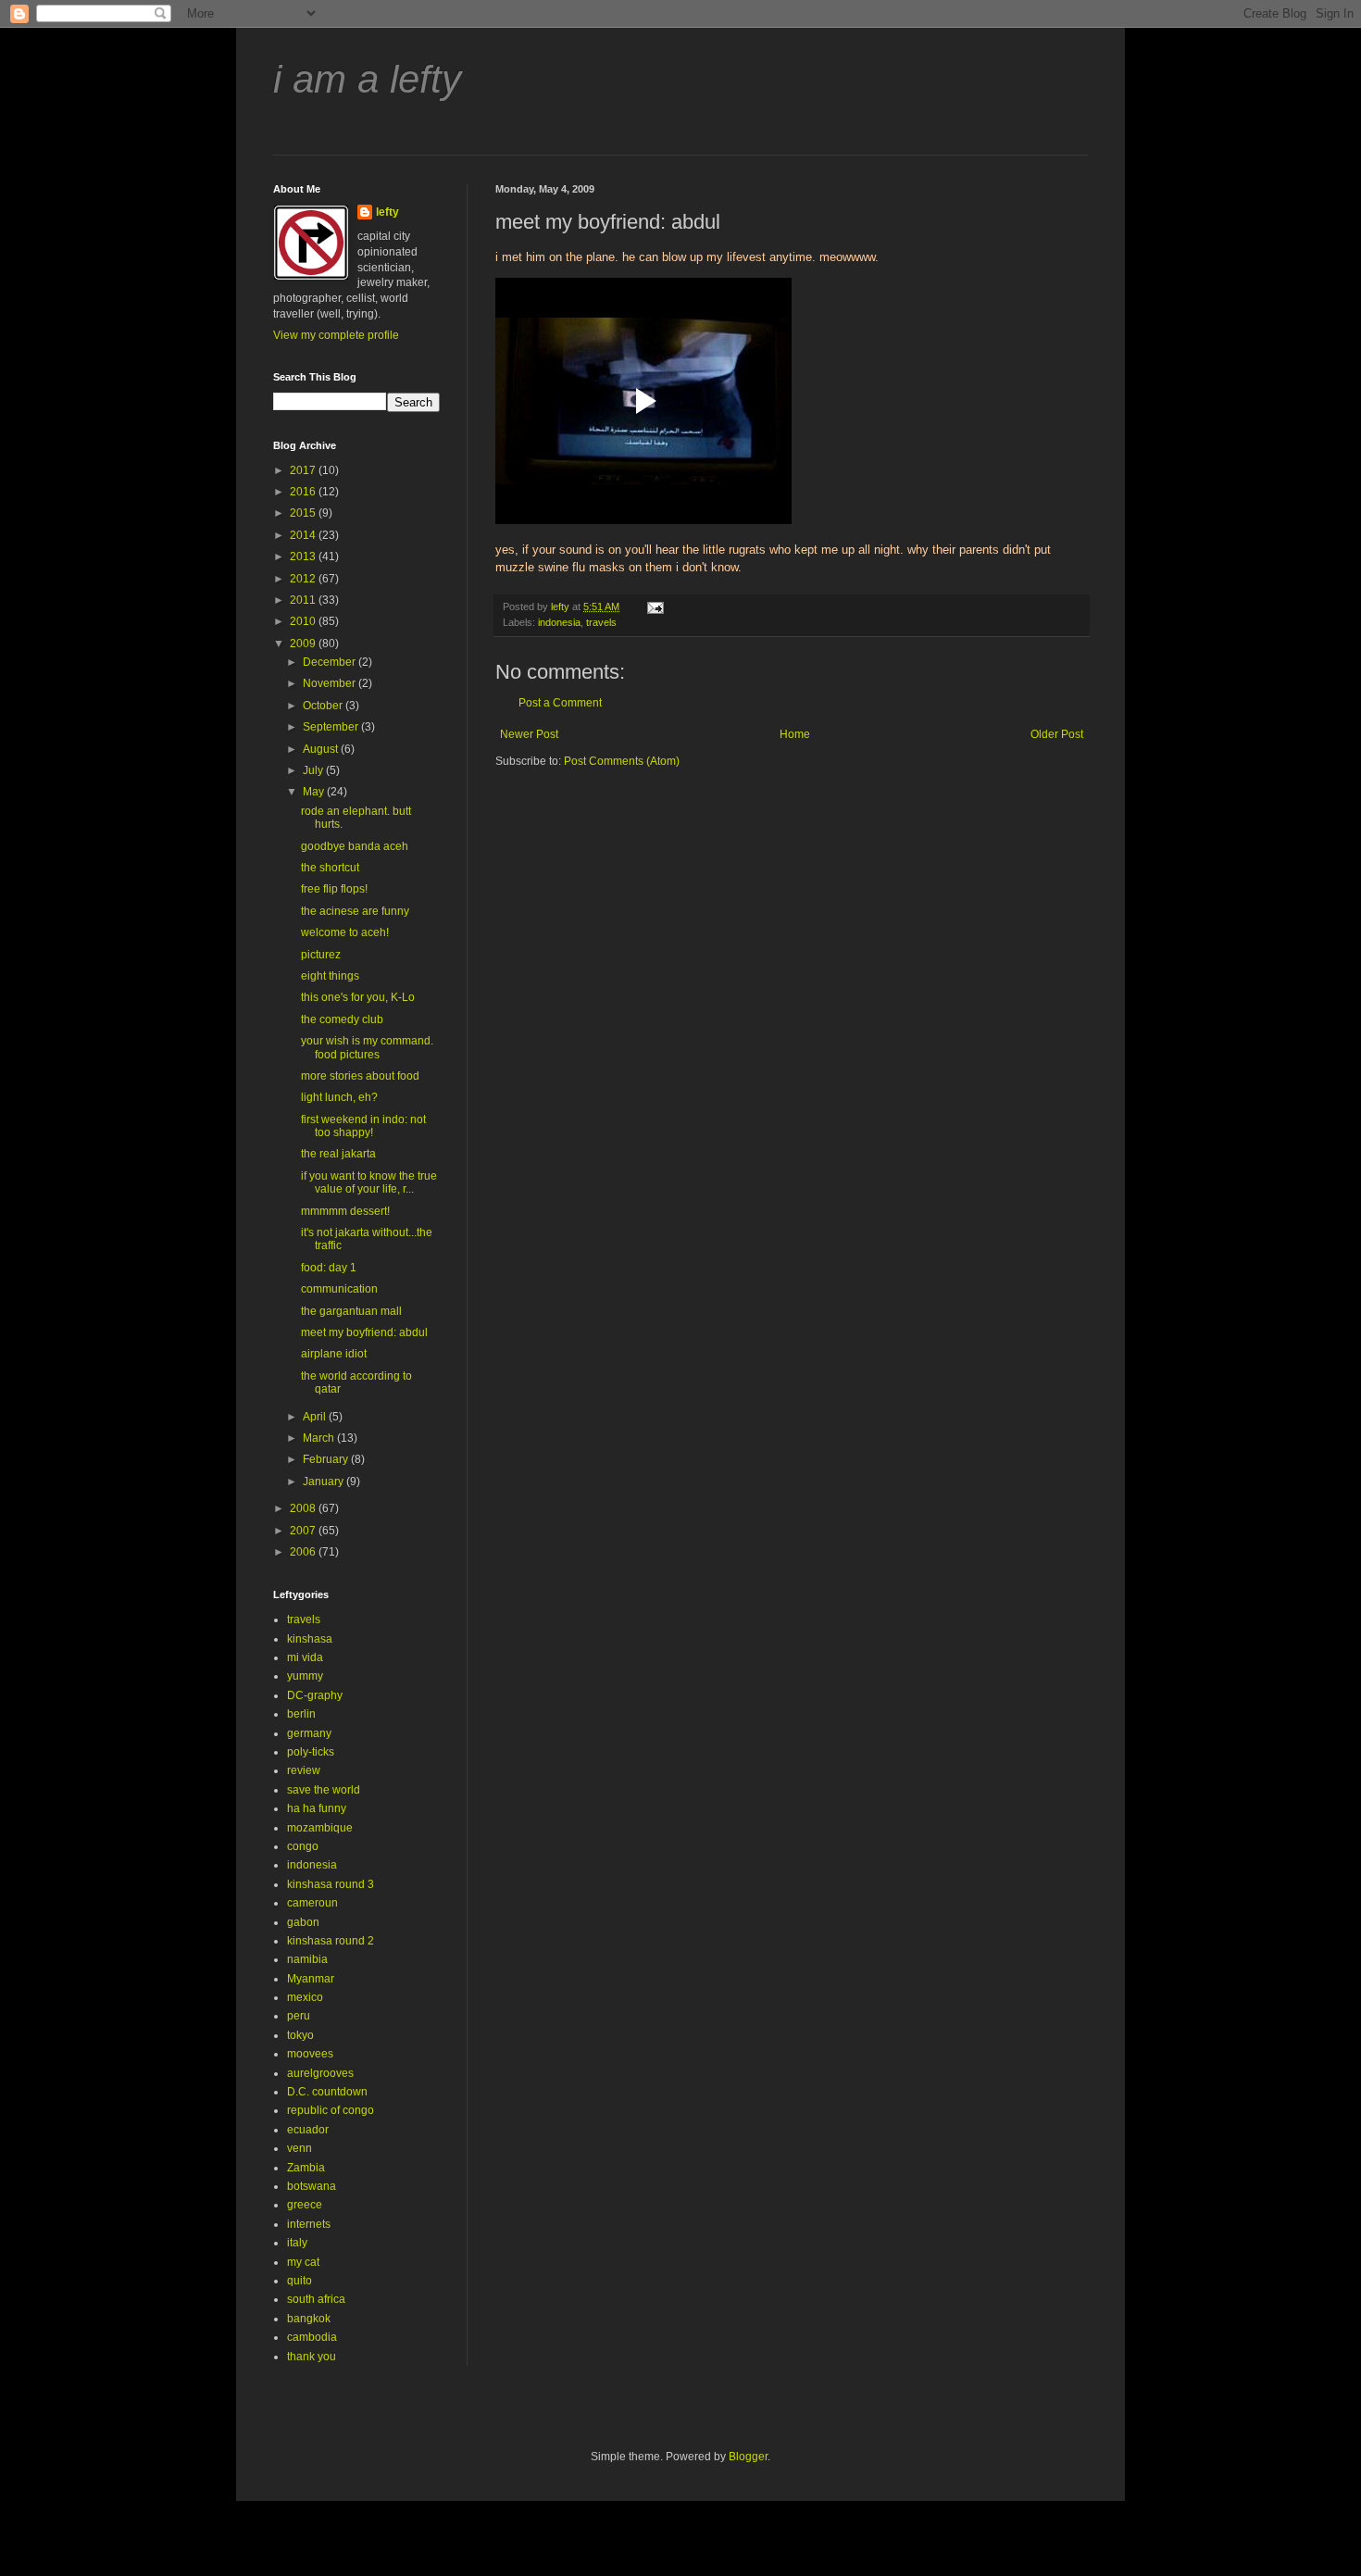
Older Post (1057, 734)
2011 (304, 600)
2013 (304, 556)
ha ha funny (317, 1808)
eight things (330, 976)
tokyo (300, 2035)
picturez (321, 955)
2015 (304, 513)
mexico (305, 1997)
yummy (305, 1676)
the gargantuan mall (351, 1311)
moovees (310, 2054)
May (315, 792)
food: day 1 (329, 1268)
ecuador (308, 2130)
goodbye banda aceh (355, 846)
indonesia (559, 622)
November (331, 683)
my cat (303, 2262)
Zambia (306, 2168)
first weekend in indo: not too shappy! (363, 1126)
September (332, 727)
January (325, 1482)
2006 (304, 1552)
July (314, 770)
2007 (304, 1531)
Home (795, 734)
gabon (303, 1922)
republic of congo (331, 2110)
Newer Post (529, 734)
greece (305, 2205)
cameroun (312, 1903)
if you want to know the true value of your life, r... (369, 1182)
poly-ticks (311, 1752)
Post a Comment (560, 703)
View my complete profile (336, 335)
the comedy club (342, 1019)
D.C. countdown (327, 2092)
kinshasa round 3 (331, 1884)
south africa (316, 2299)
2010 (304, 621)
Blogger (748, 2457)
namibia (307, 1959)
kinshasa (310, 1639)
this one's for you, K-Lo (358, 997)
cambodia (312, 2337)
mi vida (305, 1657)
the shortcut (330, 868)
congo (303, 1846)
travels (601, 622)
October (324, 706)
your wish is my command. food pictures (367, 1047)
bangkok (309, 2319)
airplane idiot (334, 1354)
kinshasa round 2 (331, 1941)
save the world (324, 1790)
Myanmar (311, 1979)
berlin (301, 1714)
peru (299, 2016)
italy (297, 2243)
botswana (312, 2186)
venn (300, 2148)
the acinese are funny (355, 911)
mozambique (320, 1828)
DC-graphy (315, 1695)
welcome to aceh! (345, 932)
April (316, 1417)
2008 (304, 1508)
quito (300, 2281)
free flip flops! (334, 889)
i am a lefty (367, 79)
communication (339, 1289)
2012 (304, 579)
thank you (312, 2357)
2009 (304, 644)
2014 (304, 535)
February (327, 1459)
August (322, 749)
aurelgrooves (320, 2073)
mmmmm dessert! (345, 1211)
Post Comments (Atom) (622, 761)
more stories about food (360, 1076)
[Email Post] (655, 606)
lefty (387, 212)
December (331, 662)
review (304, 1770)
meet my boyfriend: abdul (364, 1332)
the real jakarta (338, 1154)
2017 (304, 470)
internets (309, 2224)
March (320, 1438)
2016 (304, 492)
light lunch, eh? (339, 1097)
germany (309, 1733)
